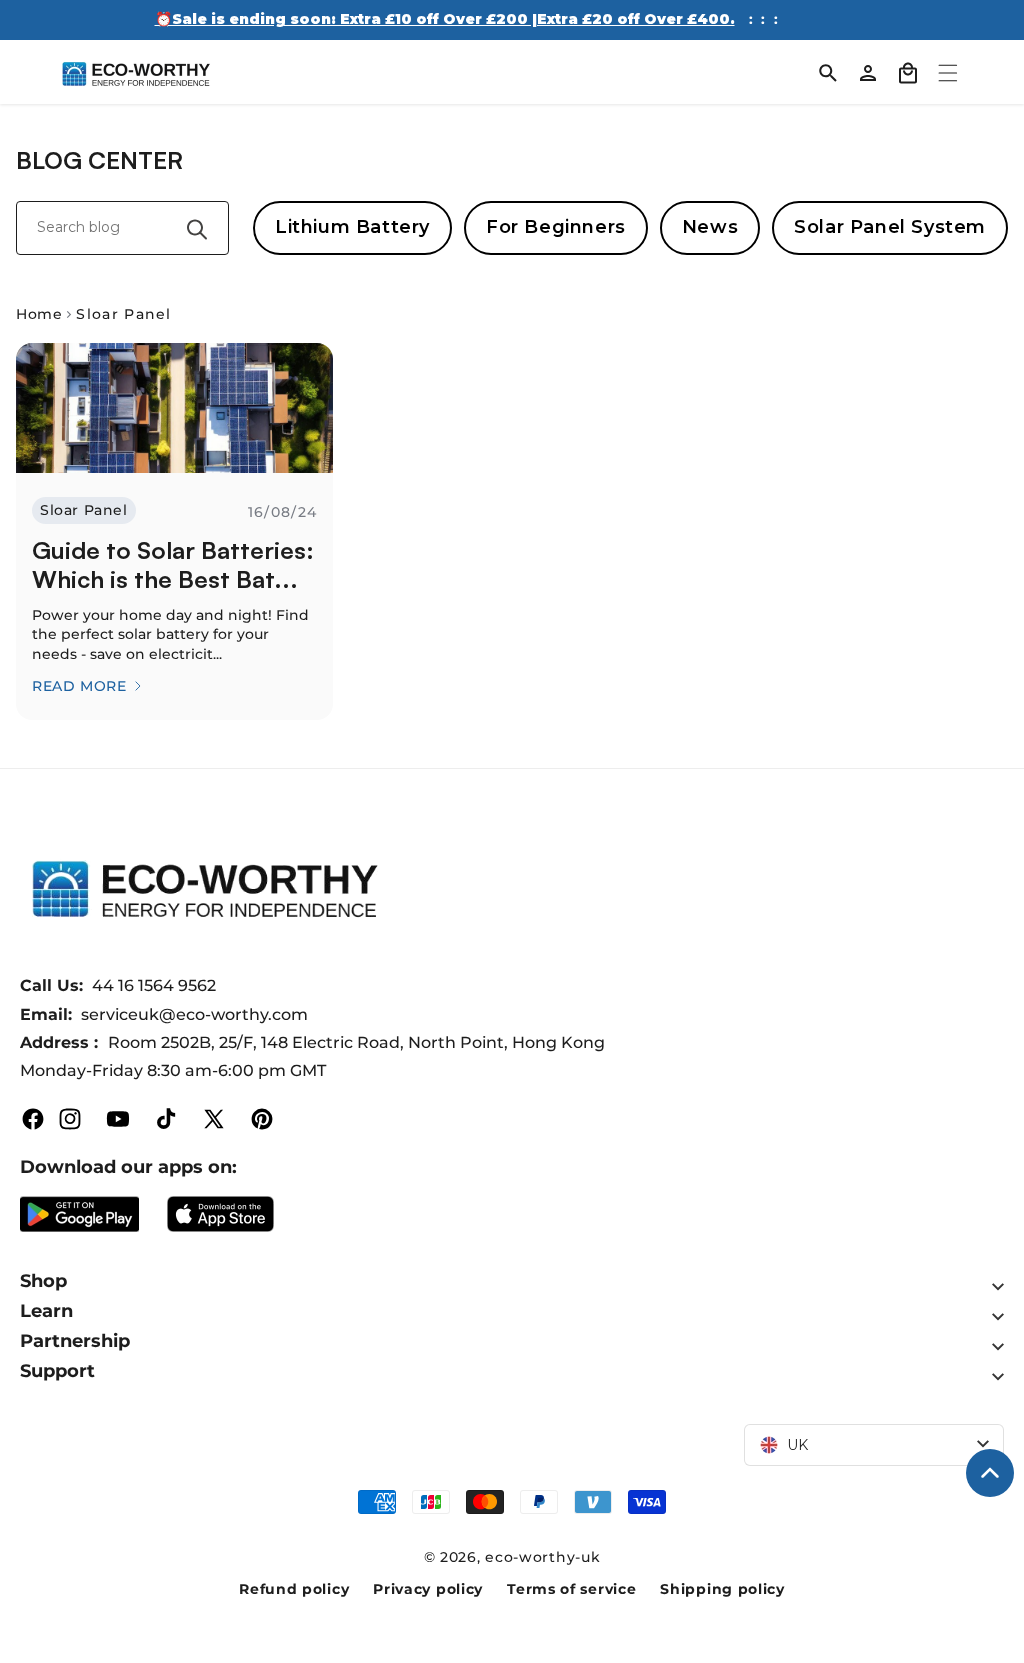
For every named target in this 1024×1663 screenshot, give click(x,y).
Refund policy (294, 1589)
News (710, 227)
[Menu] (948, 73)
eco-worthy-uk (542, 1557)
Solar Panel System (890, 227)
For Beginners (556, 227)
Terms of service (571, 1589)
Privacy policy (428, 1589)
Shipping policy (722, 1589)
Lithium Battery (352, 227)
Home (39, 314)
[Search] (828, 73)
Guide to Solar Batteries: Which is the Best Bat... (173, 565)
